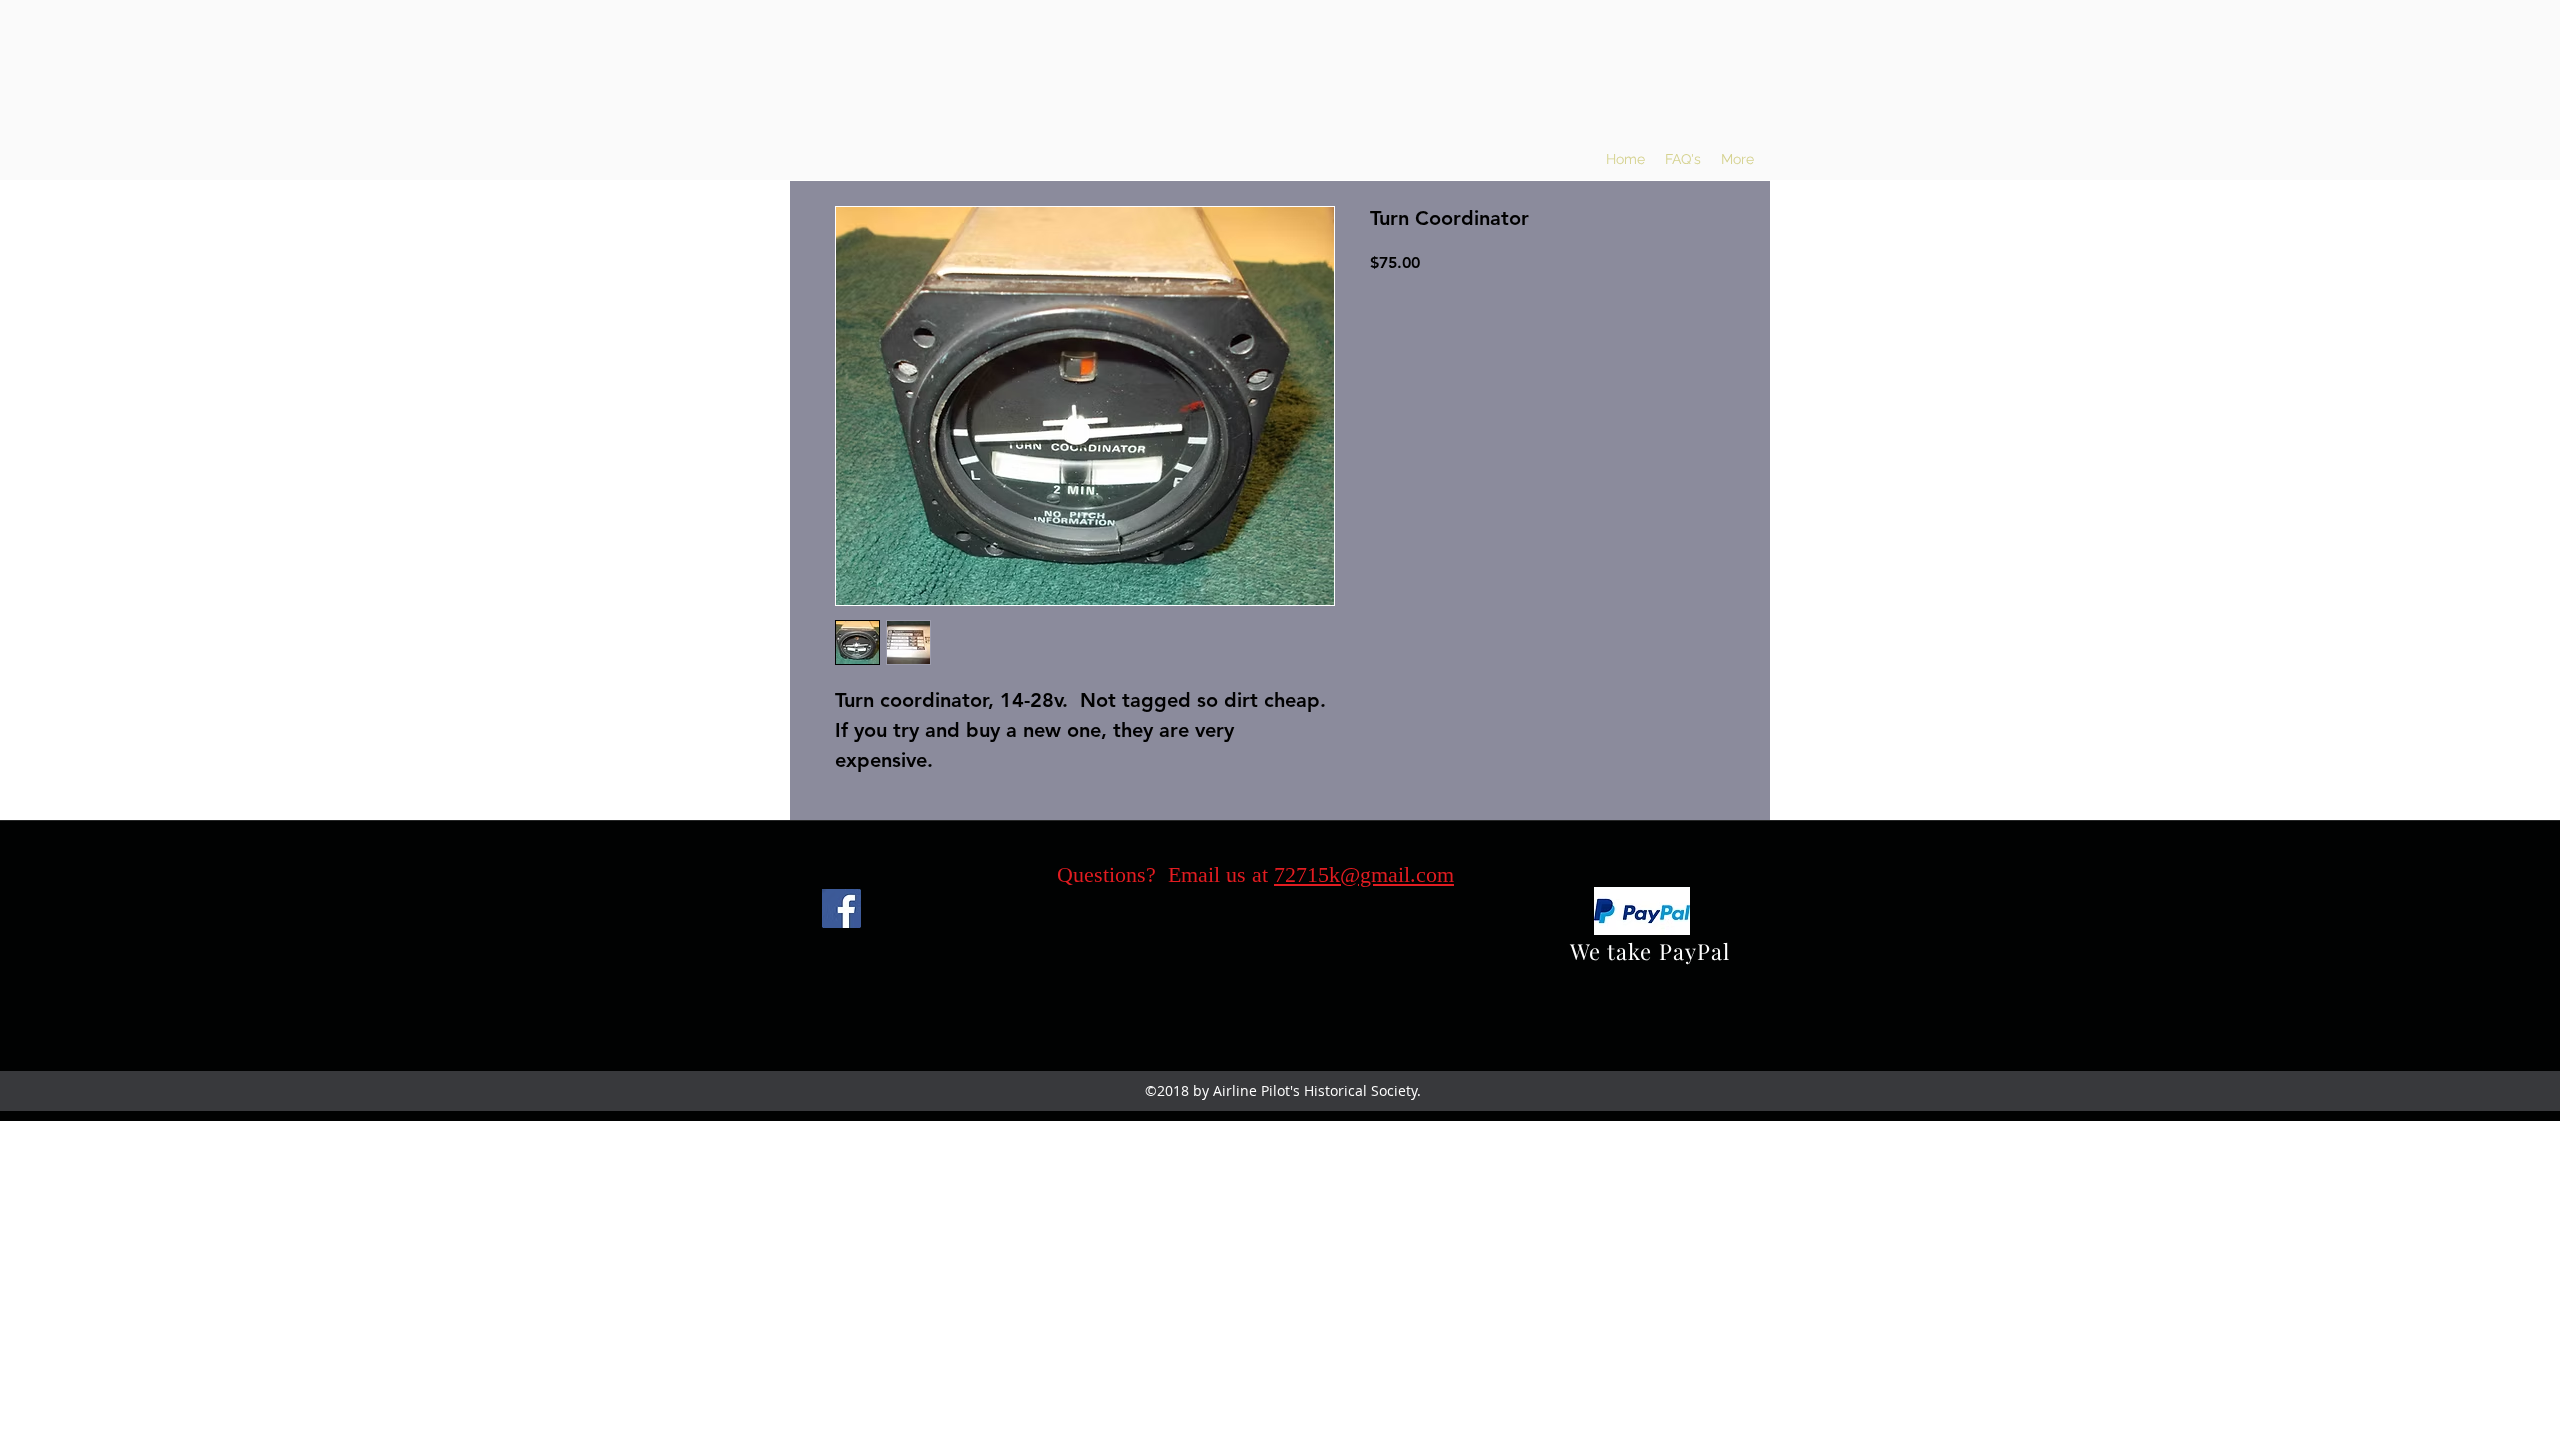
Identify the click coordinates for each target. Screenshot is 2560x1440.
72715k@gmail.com (1364, 874)
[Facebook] (841, 908)
